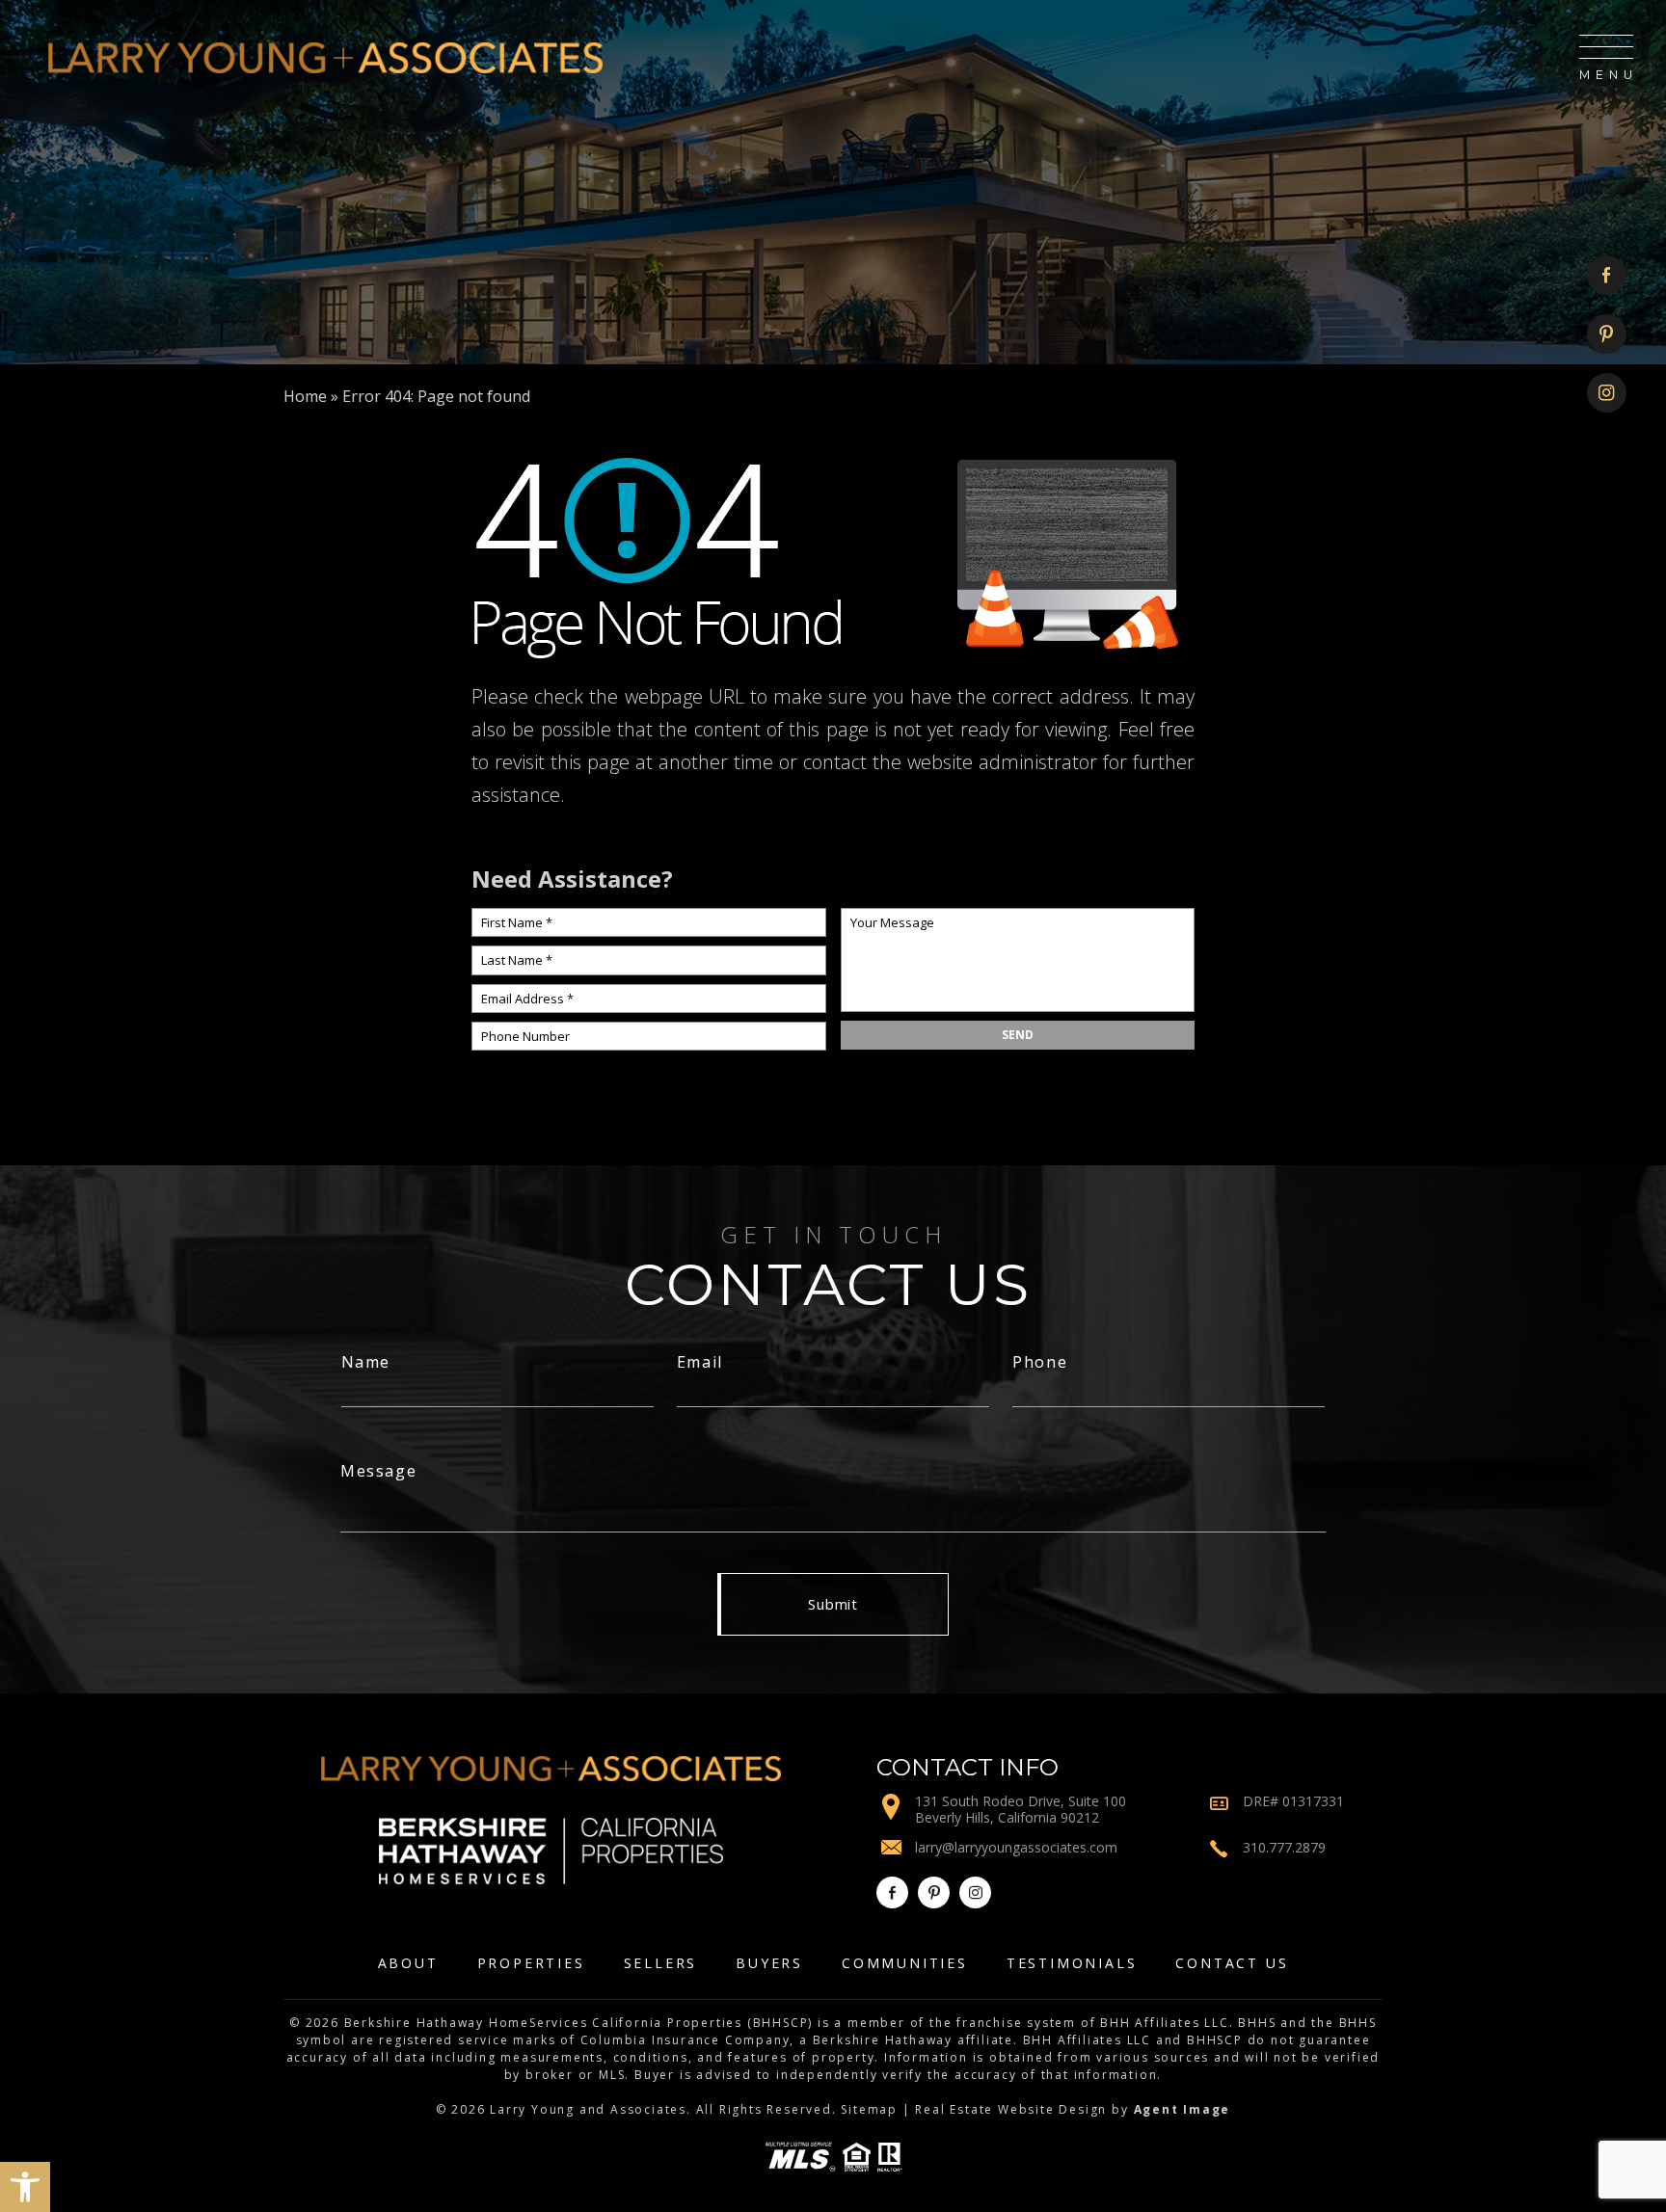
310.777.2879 (1284, 1847)
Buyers (769, 1963)
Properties (531, 1963)
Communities (905, 1963)
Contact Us (1232, 1963)
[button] (25, 2187)
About (408, 1963)
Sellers (661, 1963)
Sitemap (869, 2109)
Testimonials (1072, 1963)
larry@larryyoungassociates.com (1016, 1847)
